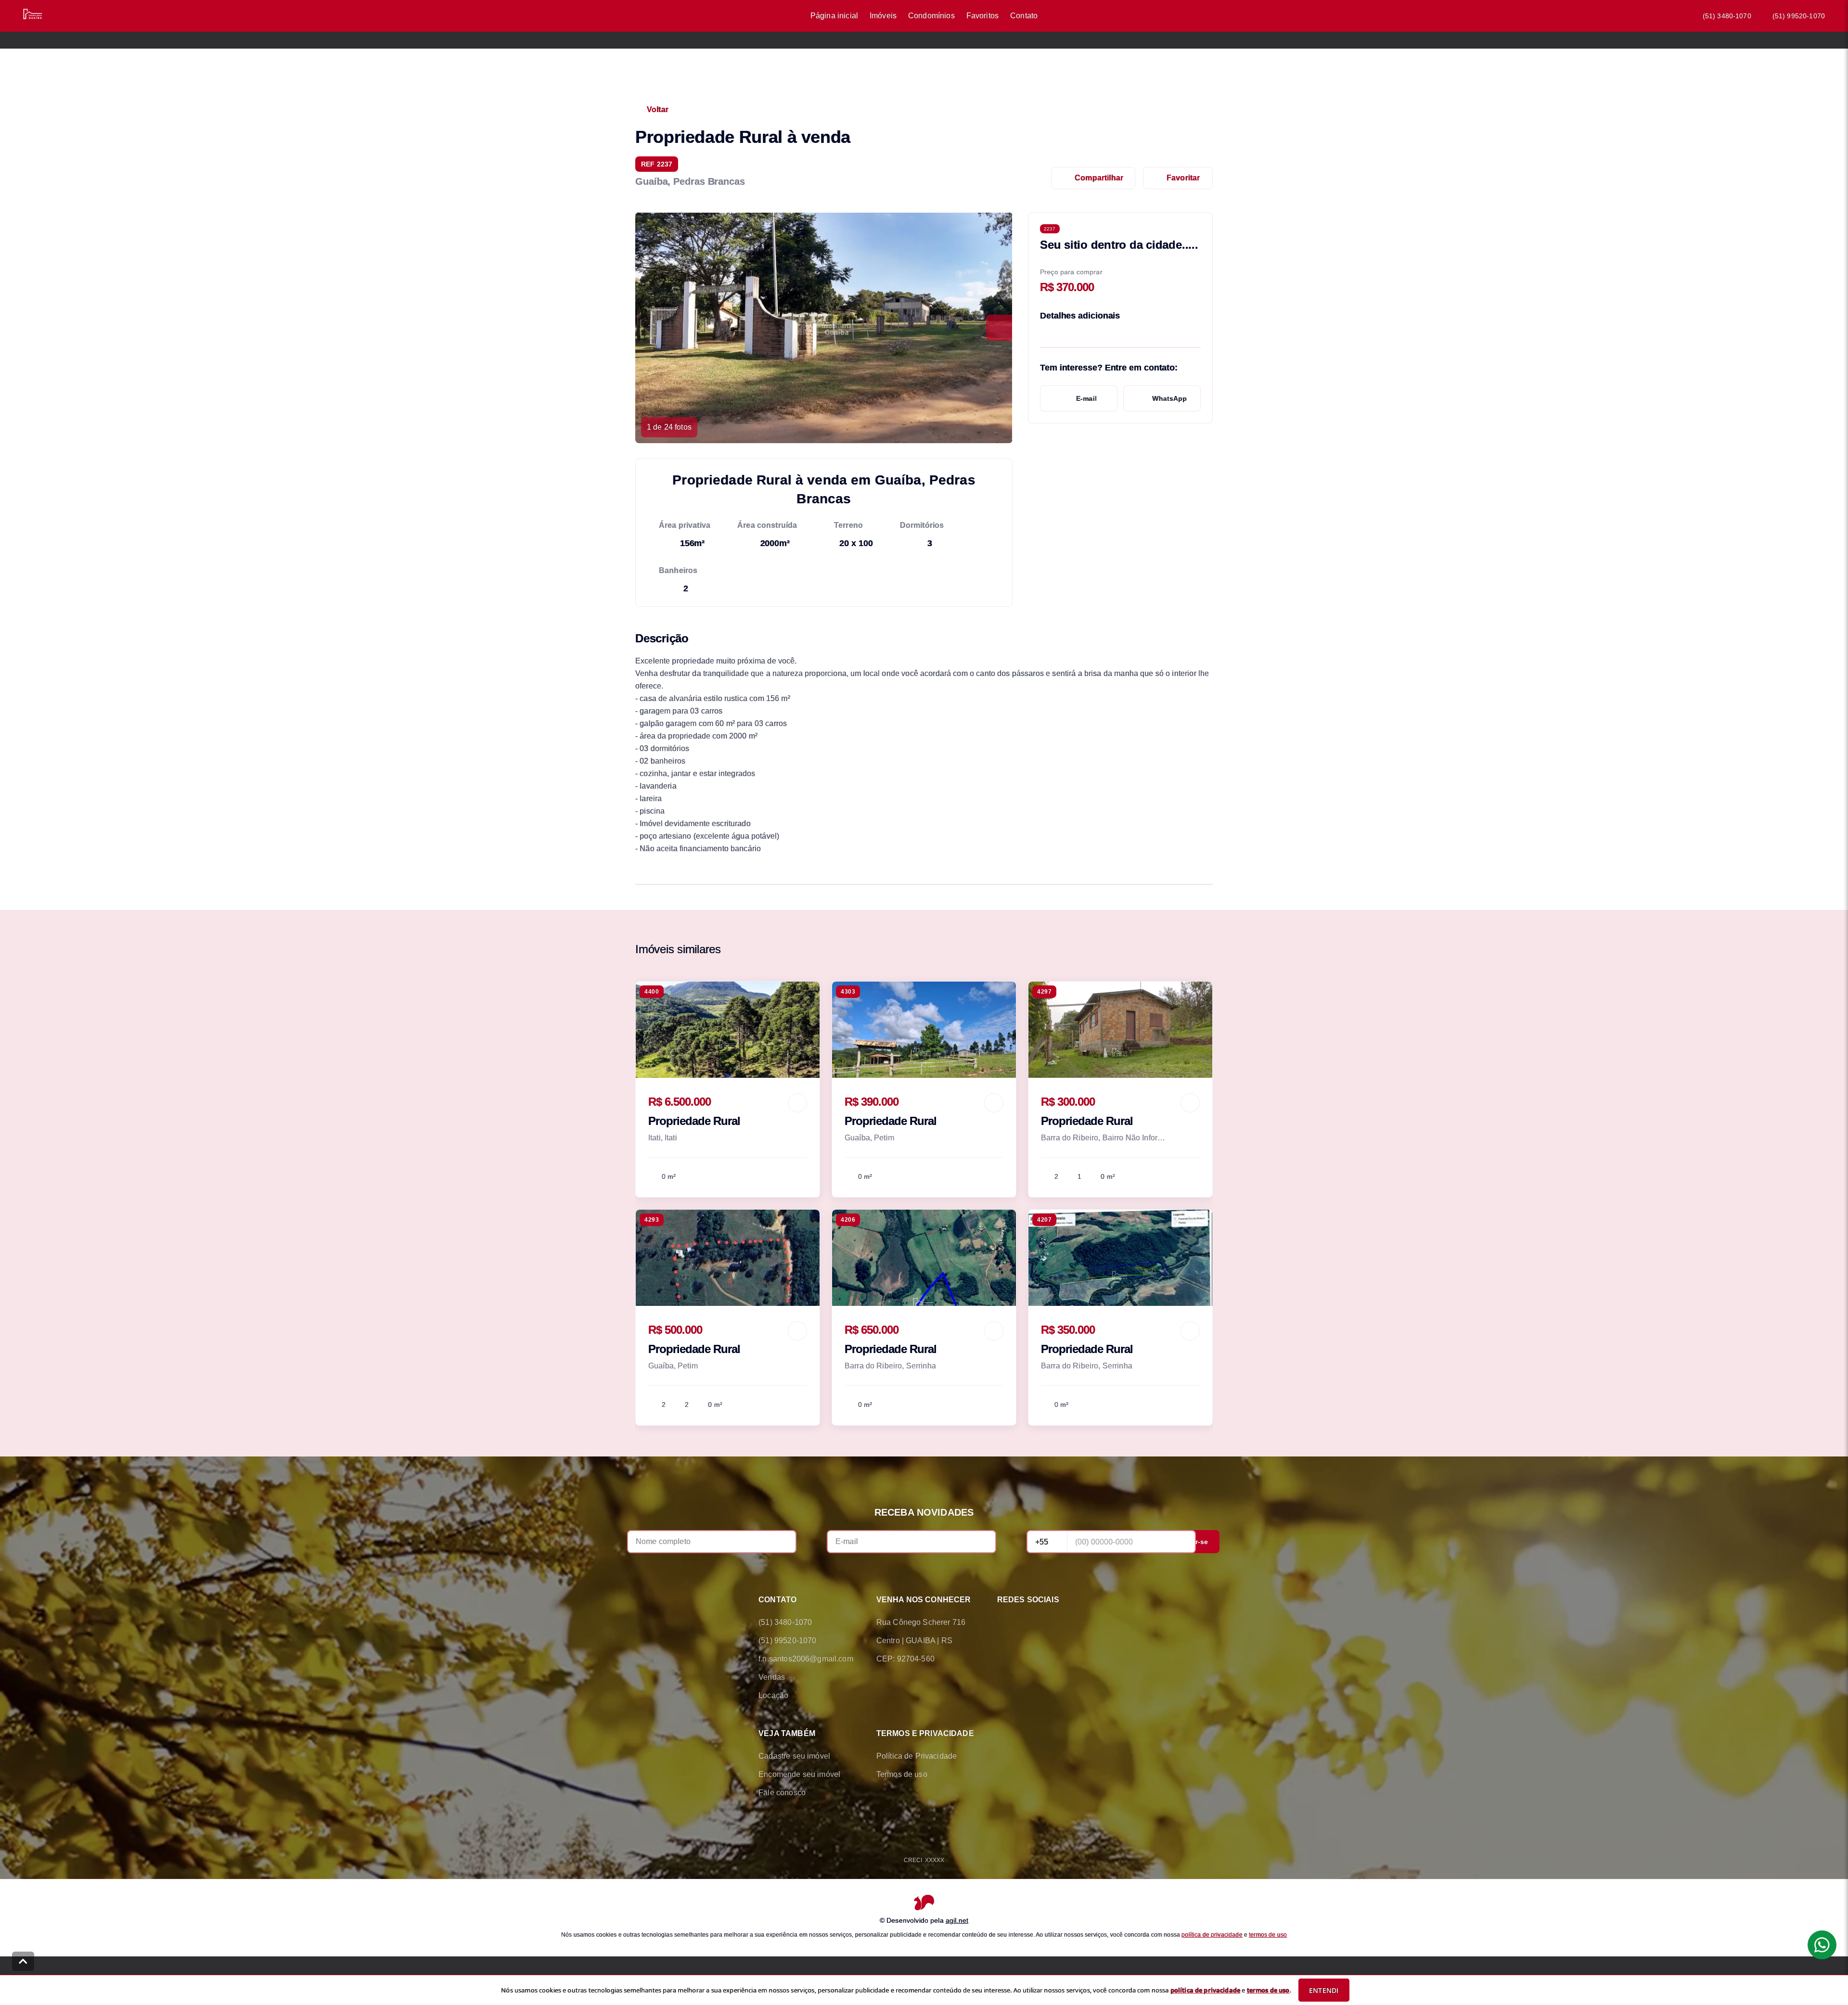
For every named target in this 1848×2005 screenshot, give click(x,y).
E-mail (1086, 398)
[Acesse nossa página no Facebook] (1003, 1622)
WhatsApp (1169, 398)
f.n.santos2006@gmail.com (806, 1659)
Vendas (772, 1677)
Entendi (1324, 1990)
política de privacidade (1212, 1934)
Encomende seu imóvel (799, 1774)
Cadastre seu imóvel (794, 1756)
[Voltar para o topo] (23, 1961)
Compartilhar (1099, 178)
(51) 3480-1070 (1727, 16)
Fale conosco (782, 1793)
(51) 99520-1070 (1799, 16)
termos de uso (1268, 1934)
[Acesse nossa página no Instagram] (1057, 1622)
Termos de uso (902, 1774)
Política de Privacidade (917, 1756)
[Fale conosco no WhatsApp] (1030, 1622)
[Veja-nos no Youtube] (1084, 1622)
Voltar (658, 109)
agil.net (957, 1920)
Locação (773, 1695)
